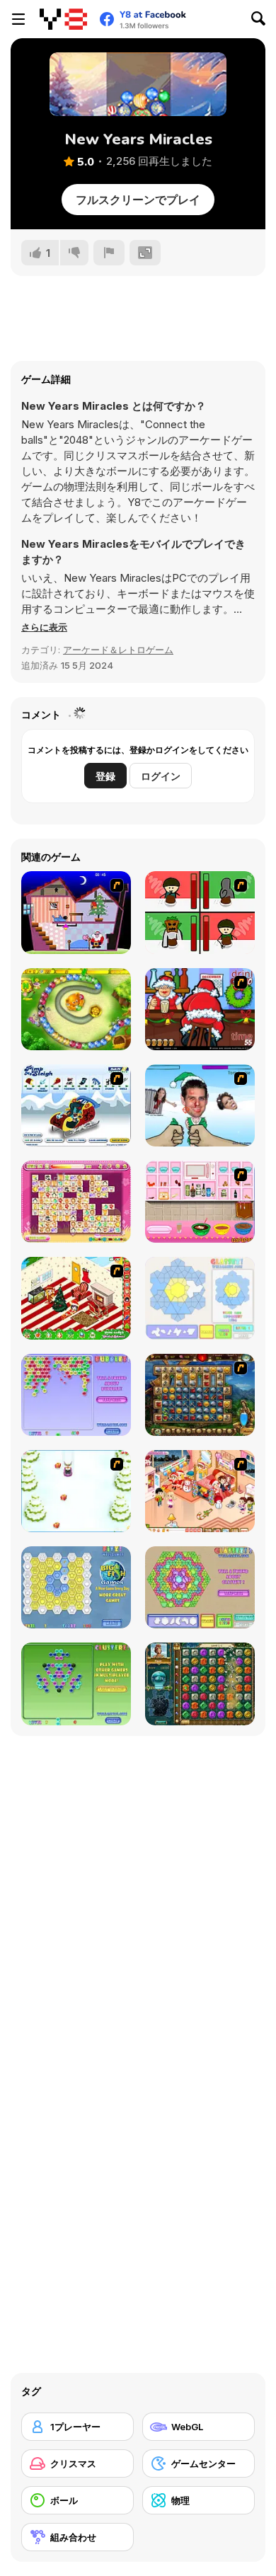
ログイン (161, 776)
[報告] (109, 253)
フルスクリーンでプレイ (138, 200)
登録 (105, 776)
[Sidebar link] (18, 19)
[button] (44, 627)
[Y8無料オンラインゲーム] (63, 19)
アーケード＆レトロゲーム (118, 650)
